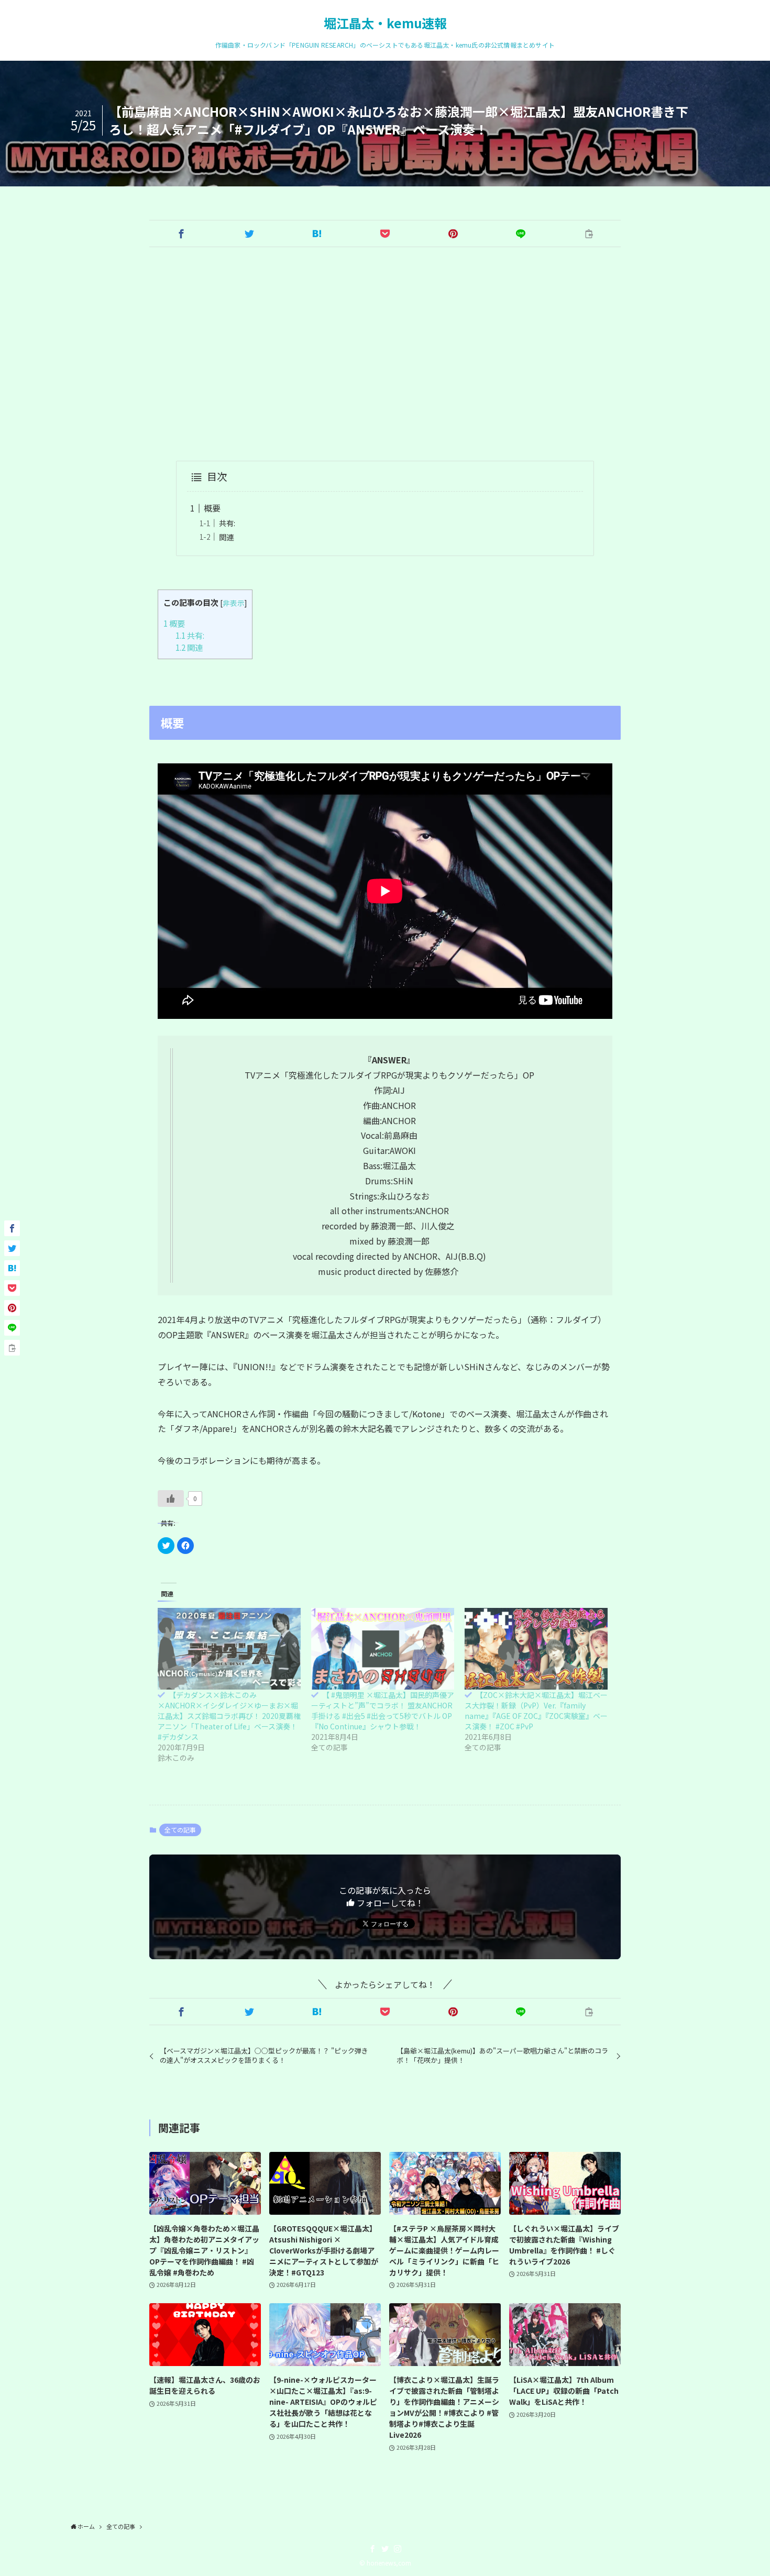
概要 (212, 508)
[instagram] (398, 2549)
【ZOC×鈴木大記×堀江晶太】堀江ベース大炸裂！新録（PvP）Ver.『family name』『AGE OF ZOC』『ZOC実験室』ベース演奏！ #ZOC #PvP (536, 1711)
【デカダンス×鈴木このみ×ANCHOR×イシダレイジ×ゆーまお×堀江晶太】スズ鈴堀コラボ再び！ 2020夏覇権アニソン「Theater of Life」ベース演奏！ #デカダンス (229, 1716)
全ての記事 (180, 1830)
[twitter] (385, 2549)
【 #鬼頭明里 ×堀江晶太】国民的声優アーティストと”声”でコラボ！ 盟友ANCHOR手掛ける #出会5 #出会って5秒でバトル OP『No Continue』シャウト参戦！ (383, 1711)
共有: (227, 523)
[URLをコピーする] (589, 234)
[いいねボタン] (171, 1498)
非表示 (234, 603)
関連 (226, 537)
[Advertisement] (385, 354)
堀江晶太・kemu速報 (385, 23)
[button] (181, 234)
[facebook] (372, 2549)
